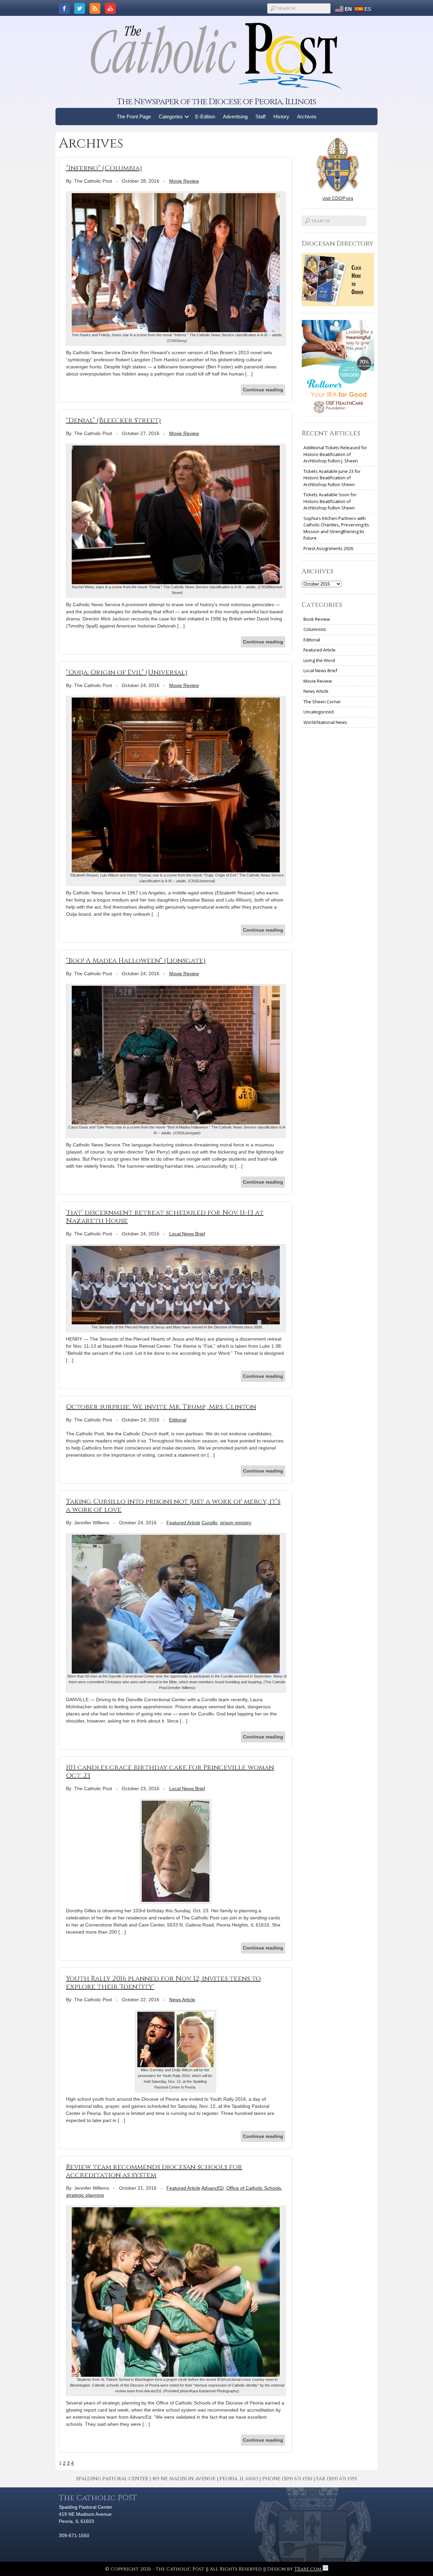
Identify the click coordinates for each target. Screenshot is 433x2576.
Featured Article (183, 1523)
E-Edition (205, 117)
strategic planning (85, 2195)
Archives (307, 117)
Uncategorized (318, 712)
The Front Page (134, 117)
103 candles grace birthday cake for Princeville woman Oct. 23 (170, 1771)
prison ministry (236, 1523)
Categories (171, 117)
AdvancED (212, 2188)
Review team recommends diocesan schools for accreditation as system (154, 2171)
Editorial (178, 1420)
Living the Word (319, 660)
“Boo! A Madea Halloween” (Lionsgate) (136, 961)
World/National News (325, 722)
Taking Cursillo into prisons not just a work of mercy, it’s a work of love (173, 1506)
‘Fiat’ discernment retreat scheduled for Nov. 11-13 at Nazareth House (165, 1217)
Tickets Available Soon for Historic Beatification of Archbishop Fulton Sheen (330, 501)
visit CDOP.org (338, 198)
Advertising (235, 117)
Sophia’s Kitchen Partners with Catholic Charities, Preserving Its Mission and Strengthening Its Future (336, 528)
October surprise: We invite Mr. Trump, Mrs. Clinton (161, 1407)
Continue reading (263, 390)
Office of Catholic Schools (254, 2188)
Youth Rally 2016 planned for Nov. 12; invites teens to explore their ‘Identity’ (163, 1982)
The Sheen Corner (322, 702)
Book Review (317, 619)
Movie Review (184, 181)
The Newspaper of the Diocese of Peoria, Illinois (216, 102)
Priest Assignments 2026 (328, 548)
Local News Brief (187, 1234)
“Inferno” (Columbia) (104, 168)
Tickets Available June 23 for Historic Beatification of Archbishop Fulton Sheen (332, 478)
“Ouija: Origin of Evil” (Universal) (127, 672)
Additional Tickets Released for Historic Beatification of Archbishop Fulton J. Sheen (335, 454)
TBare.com (309, 2569)
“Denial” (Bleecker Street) (113, 420)
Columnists (315, 629)
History (281, 117)
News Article (182, 2000)
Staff (260, 117)
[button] (187, 117)
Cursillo (210, 1523)
